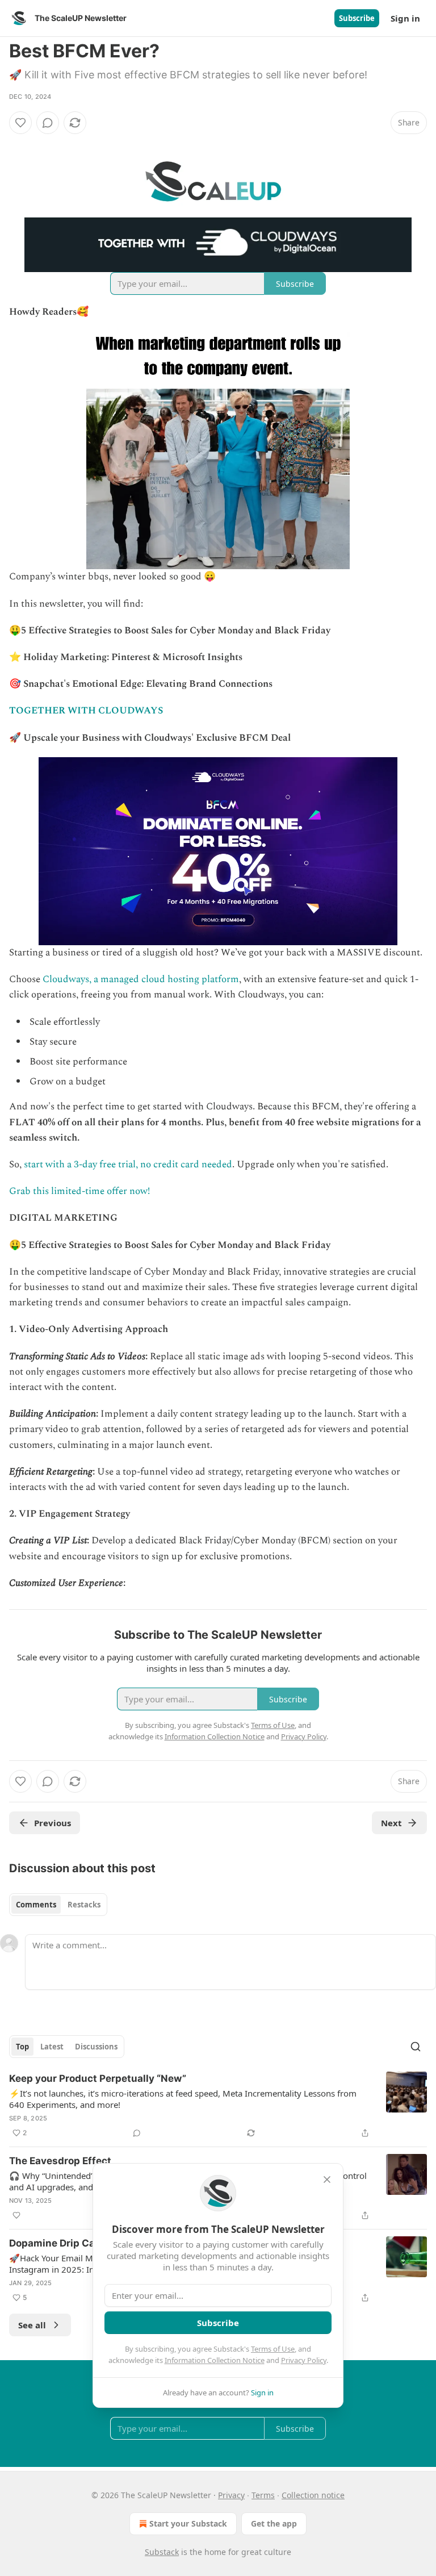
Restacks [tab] (84, 1905)
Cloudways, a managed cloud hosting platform (141, 979)
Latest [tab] (52, 2047)
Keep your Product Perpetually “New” (98, 2078)
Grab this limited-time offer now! (79, 1191)
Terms (263, 2495)
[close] (327, 2180)
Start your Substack (188, 2523)
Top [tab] (22, 2047)
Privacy (231, 2495)
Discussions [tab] (96, 2047)
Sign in (405, 18)
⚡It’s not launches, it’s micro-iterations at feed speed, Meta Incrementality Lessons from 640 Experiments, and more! (183, 2099)
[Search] (416, 2047)
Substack (162, 2552)
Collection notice (313, 2495)
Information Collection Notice (215, 2360)
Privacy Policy (304, 2360)
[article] (218, 2106)
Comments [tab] (36, 1905)
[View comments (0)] (48, 123)
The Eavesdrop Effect (60, 2161)
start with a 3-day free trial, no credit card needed (128, 1164)
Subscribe (357, 18)
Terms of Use (273, 2349)
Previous (53, 1823)
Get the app (274, 2523)
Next (391, 1823)
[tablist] (58, 1905)
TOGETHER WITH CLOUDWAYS (86, 711)
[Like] (20, 123)
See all (32, 2325)
